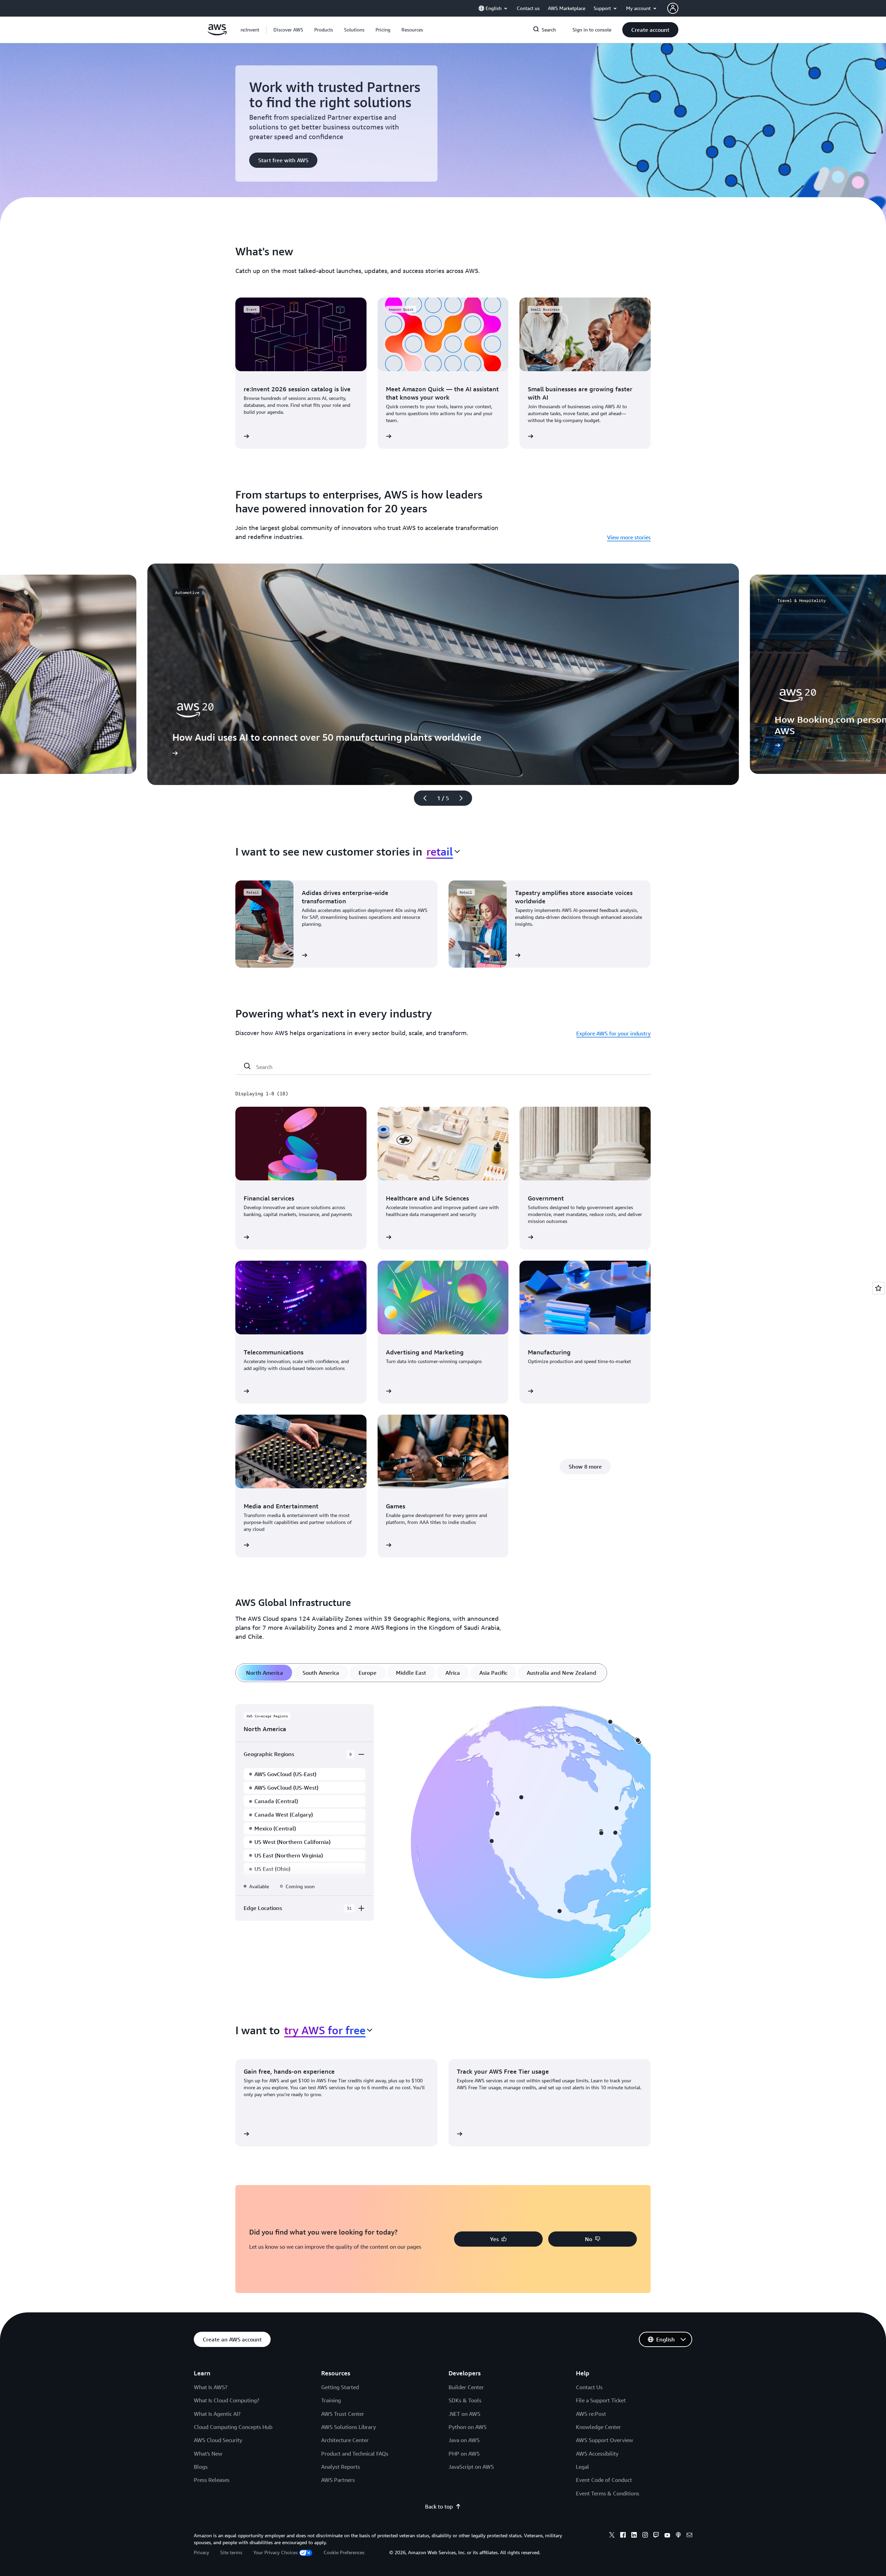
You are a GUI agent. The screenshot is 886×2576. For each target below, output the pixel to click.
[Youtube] (667, 2536)
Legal (582, 2467)
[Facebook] (623, 2536)
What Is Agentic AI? (217, 2414)
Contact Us (589, 2387)
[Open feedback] (878, 1288)
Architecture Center (345, 2440)
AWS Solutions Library (349, 2427)
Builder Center (466, 2387)
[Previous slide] (422, 798)
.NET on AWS (464, 2414)
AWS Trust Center (343, 2414)
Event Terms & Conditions (608, 2493)
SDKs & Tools (465, 2400)
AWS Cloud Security (218, 2440)
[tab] (265, 1673)
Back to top (439, 2506)
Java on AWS (464, 2440)
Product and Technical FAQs (355, 2454)
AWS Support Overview (604, 2440)
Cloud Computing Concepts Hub (233, 2427)
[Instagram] (645, 2536)
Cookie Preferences (344, 2552)
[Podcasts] (678, 2536)
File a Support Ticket (601, 2400)
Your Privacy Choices (275, 2552)
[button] (288, 30)
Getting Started (340, 2387)
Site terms (231, 2552)
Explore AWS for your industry (613, 1033)
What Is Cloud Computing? (227, 2400)
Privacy (201, 2552)
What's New (208, 2454)
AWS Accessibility (597, 2454)
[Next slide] (464, 798)
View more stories (629, 537)
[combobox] (443, 851)
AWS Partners (338, 2480)
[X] (612, 2536)
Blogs (201, 2467)
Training (331, 2400)
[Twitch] (656, 2536)
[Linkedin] (634, 2536)
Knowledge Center (598, 2427)
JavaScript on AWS (471, 2467)
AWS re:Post (591, 2414)
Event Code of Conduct (604, 2480)
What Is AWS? (211, 2387)
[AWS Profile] (673, 8)
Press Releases (212, 2480)
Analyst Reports (341, 2467)
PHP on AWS (464, 2454)
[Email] (689, 2536)
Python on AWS (468, 2427)
